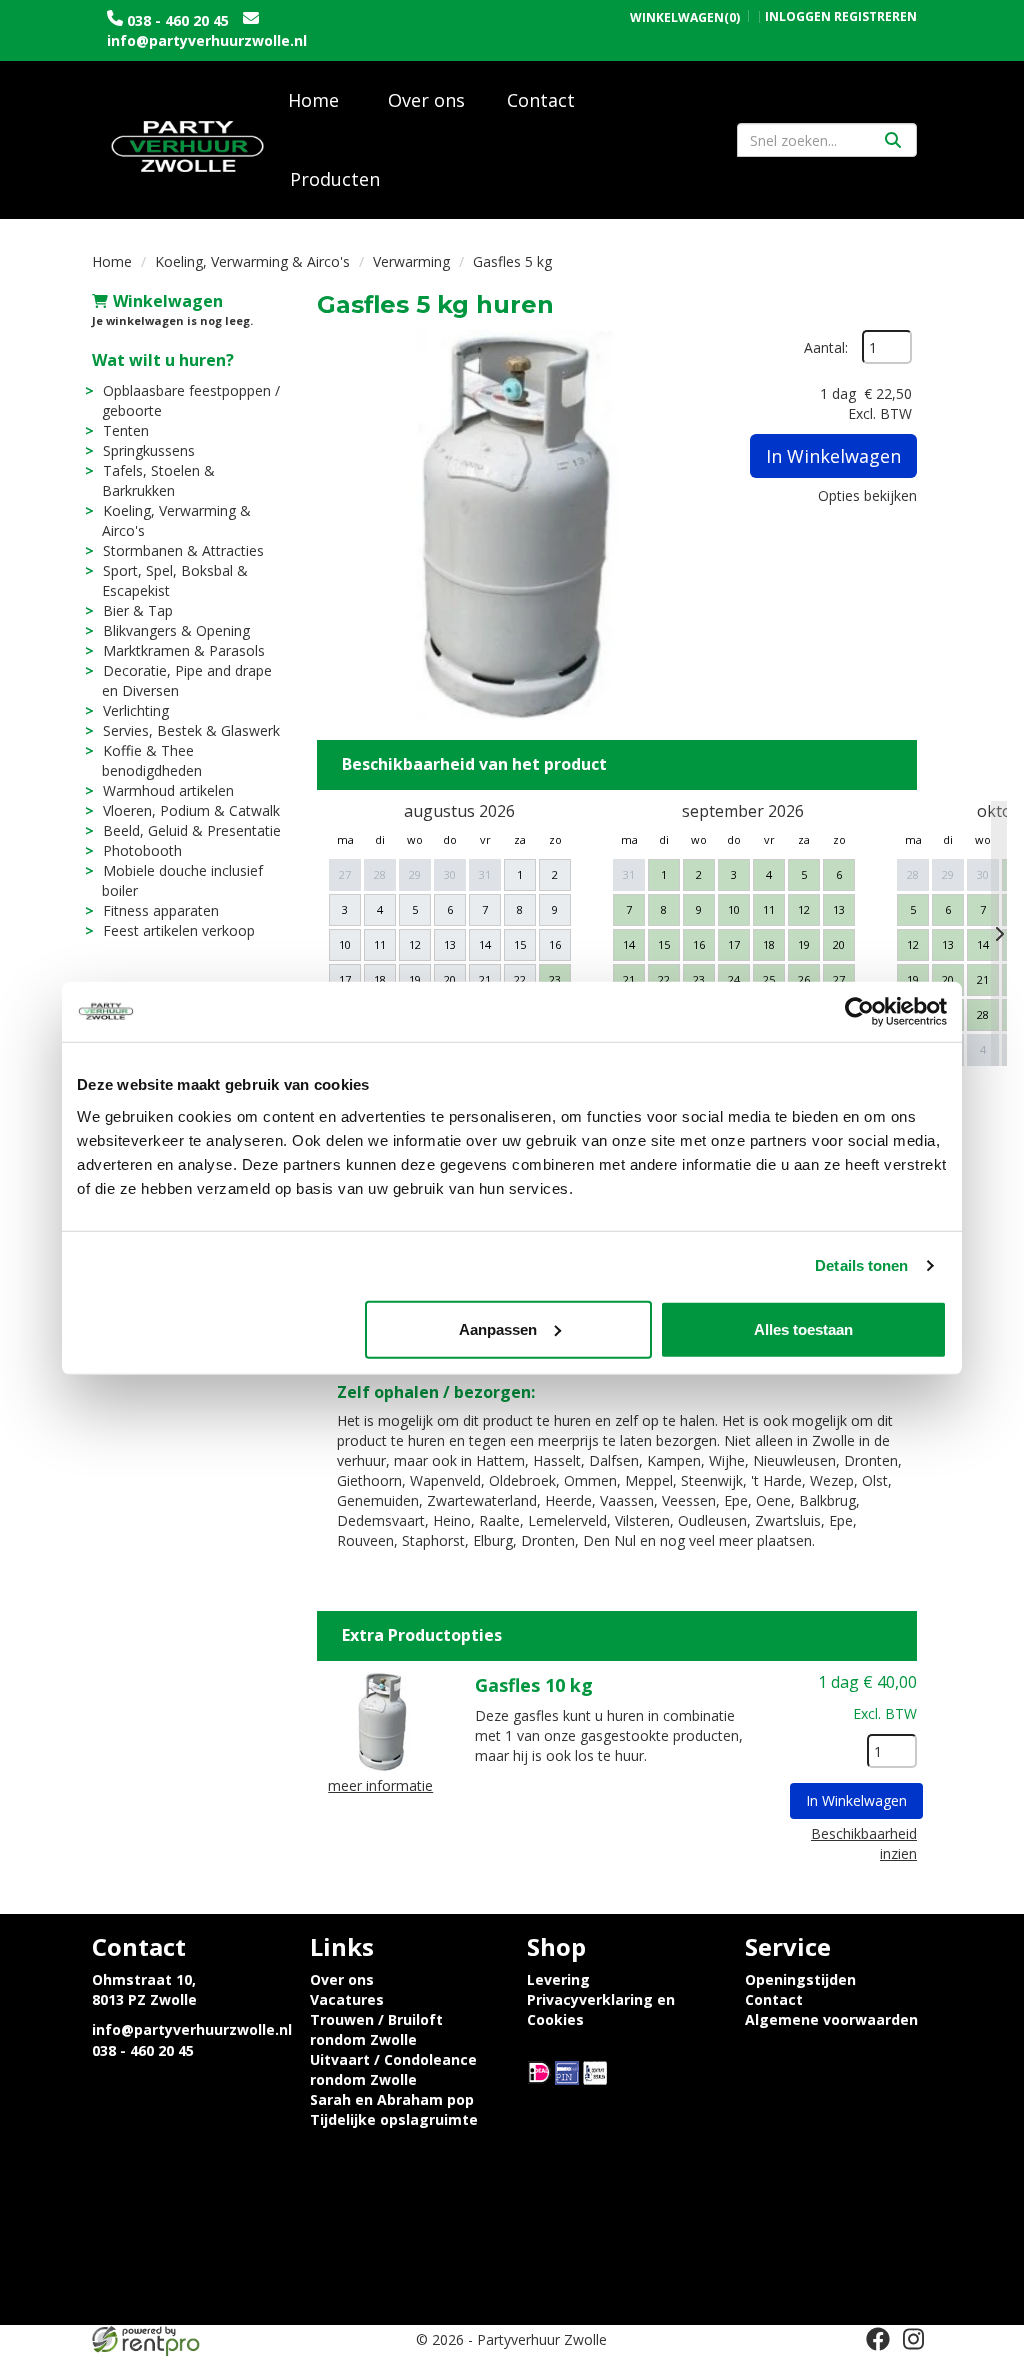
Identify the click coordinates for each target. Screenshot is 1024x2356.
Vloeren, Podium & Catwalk (191, 810)
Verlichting (136, 710)
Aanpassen (498, 1328)
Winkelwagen (168, 301)
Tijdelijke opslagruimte (394, 2119)
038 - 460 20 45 (178, 20)
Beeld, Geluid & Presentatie (192, 830)
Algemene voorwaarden (831, 2019)
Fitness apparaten (161, 910)
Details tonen (861, 1265)
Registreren (875, 16)
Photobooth (142, 850)
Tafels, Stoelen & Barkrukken (158, 480)
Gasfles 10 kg (534, 1685)
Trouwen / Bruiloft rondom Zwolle (376, 2029)
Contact (541, 100)
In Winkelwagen (833, 456)
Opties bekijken (867, 495)
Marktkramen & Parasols (184, 650)
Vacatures (347, 1999)
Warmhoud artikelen (168, 790)
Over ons (426, 100)
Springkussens (149, 450)
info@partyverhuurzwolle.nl (207, 40)
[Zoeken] (893, 140)
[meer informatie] (381, 1719)
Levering (558, 1979)
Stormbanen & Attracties (183, 550)
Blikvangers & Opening (176, 630)
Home (313, 100)
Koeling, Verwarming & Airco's (252, 261)
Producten (335, 179)
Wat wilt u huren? (163, 360)
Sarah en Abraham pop (392, 2099)
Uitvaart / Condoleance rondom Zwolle (393, 2069)
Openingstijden (800, 1979)
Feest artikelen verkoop (179, 930)
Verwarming (411, 261)
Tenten (126, 430)
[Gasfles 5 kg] (512, 525)
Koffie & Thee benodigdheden (152, 760)
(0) (685, 18)
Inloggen (798, 16)
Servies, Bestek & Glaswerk (191, 730)
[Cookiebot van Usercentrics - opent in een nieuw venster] (859, 1012)
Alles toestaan (803, 1328)
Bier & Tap (138, 610)
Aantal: (826, 347)
